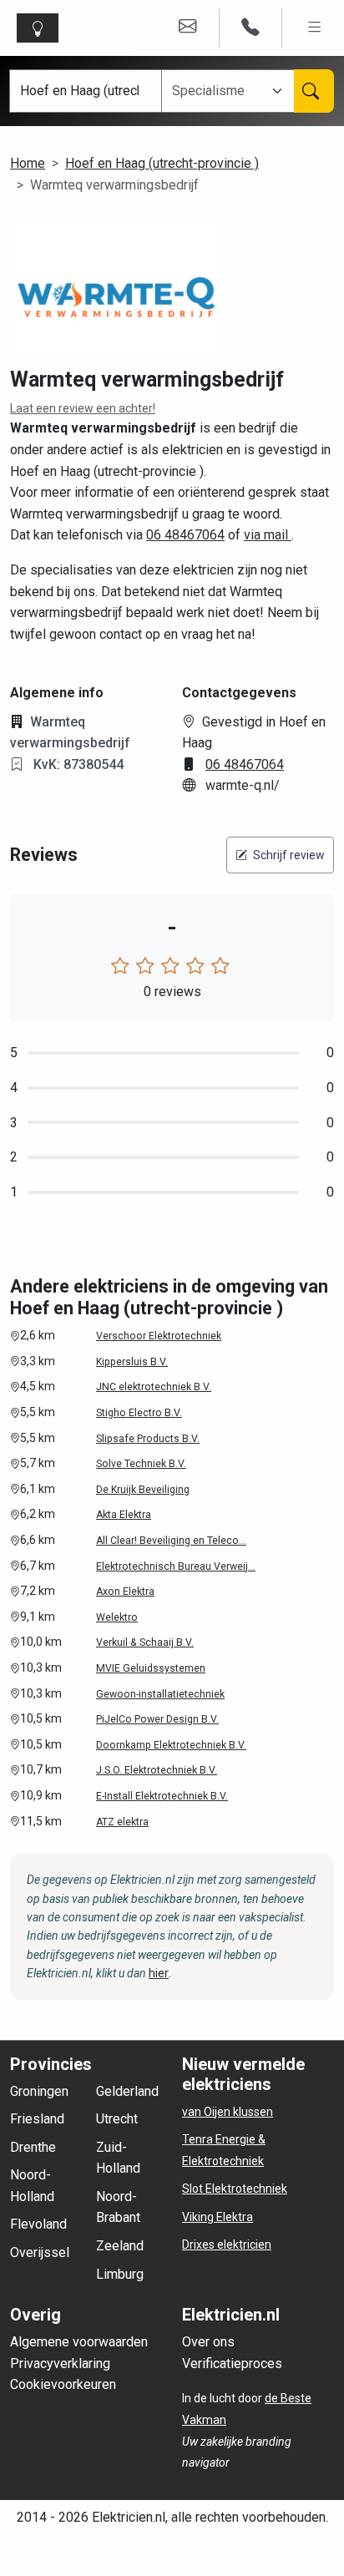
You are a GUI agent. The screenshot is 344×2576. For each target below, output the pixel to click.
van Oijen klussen (228, 2112)
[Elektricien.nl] (41, 28)
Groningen (39, 2091)
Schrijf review (288, 855)
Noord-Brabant (118, 2207)
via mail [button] (268, 535)
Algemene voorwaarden (79, 2342)
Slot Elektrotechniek (235, 2189)
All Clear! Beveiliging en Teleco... (171, 1541)
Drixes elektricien (227, 2245)
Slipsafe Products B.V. (148, 1439)
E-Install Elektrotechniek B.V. (162, 1796)
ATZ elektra (122, 1822)
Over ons (208, 2342)
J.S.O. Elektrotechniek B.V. (157, 1770)
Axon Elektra (125, 1592)
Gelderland (127, 2091)
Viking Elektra (218, 2217)
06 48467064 (185, 535)
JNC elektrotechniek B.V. (154, 1387)
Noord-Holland (32, 2186)
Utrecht (117, 2119)
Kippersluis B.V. (132, 1362)
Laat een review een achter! (83, 408)
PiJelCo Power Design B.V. (157, 1719)
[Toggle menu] (315, 28)
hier (159, 1973)
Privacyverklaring (60, 2363)
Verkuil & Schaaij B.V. (145, 1642)
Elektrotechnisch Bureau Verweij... (176, 1566)
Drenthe (33, 2147)
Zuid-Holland (118, 2158)
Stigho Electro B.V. (139, 1413)
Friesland (37, 2119)
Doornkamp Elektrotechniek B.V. (171, 1745)
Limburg (120, 2274)
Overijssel (40, 2252)
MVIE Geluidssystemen (151, 1668)
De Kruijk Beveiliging (143, 1490)
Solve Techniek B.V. (141, 1464)
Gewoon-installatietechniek (160, 1694)
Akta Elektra (124, 1515)
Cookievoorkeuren (63, 2384)
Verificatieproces (232, 2363)
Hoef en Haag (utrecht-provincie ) (162, 163)
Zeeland (120, 2246)
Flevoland (38, 2224)
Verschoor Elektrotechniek (159, 1336)
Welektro (117, 1617)
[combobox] (219, 91)
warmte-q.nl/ (243, 785)
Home (28, 163)
